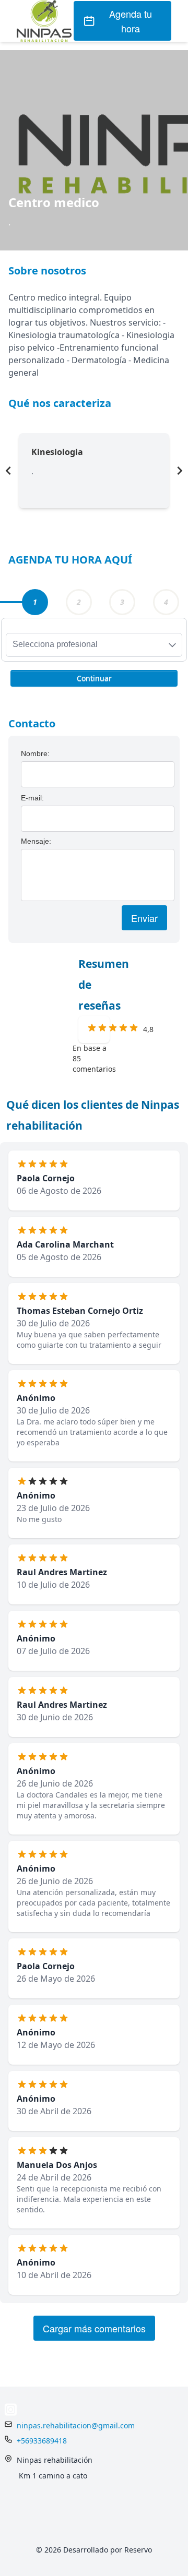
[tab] (35, 602)
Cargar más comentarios (94, 2328)
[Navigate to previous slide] (8, 471)
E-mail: (32, 798)
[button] (94, 677)
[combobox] (94, 645)
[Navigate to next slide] (180, 471)
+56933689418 (42, 2441)
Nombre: (35, 753)
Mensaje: (36, 841)
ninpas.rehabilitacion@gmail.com (76, 2425)
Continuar (94, 678)
